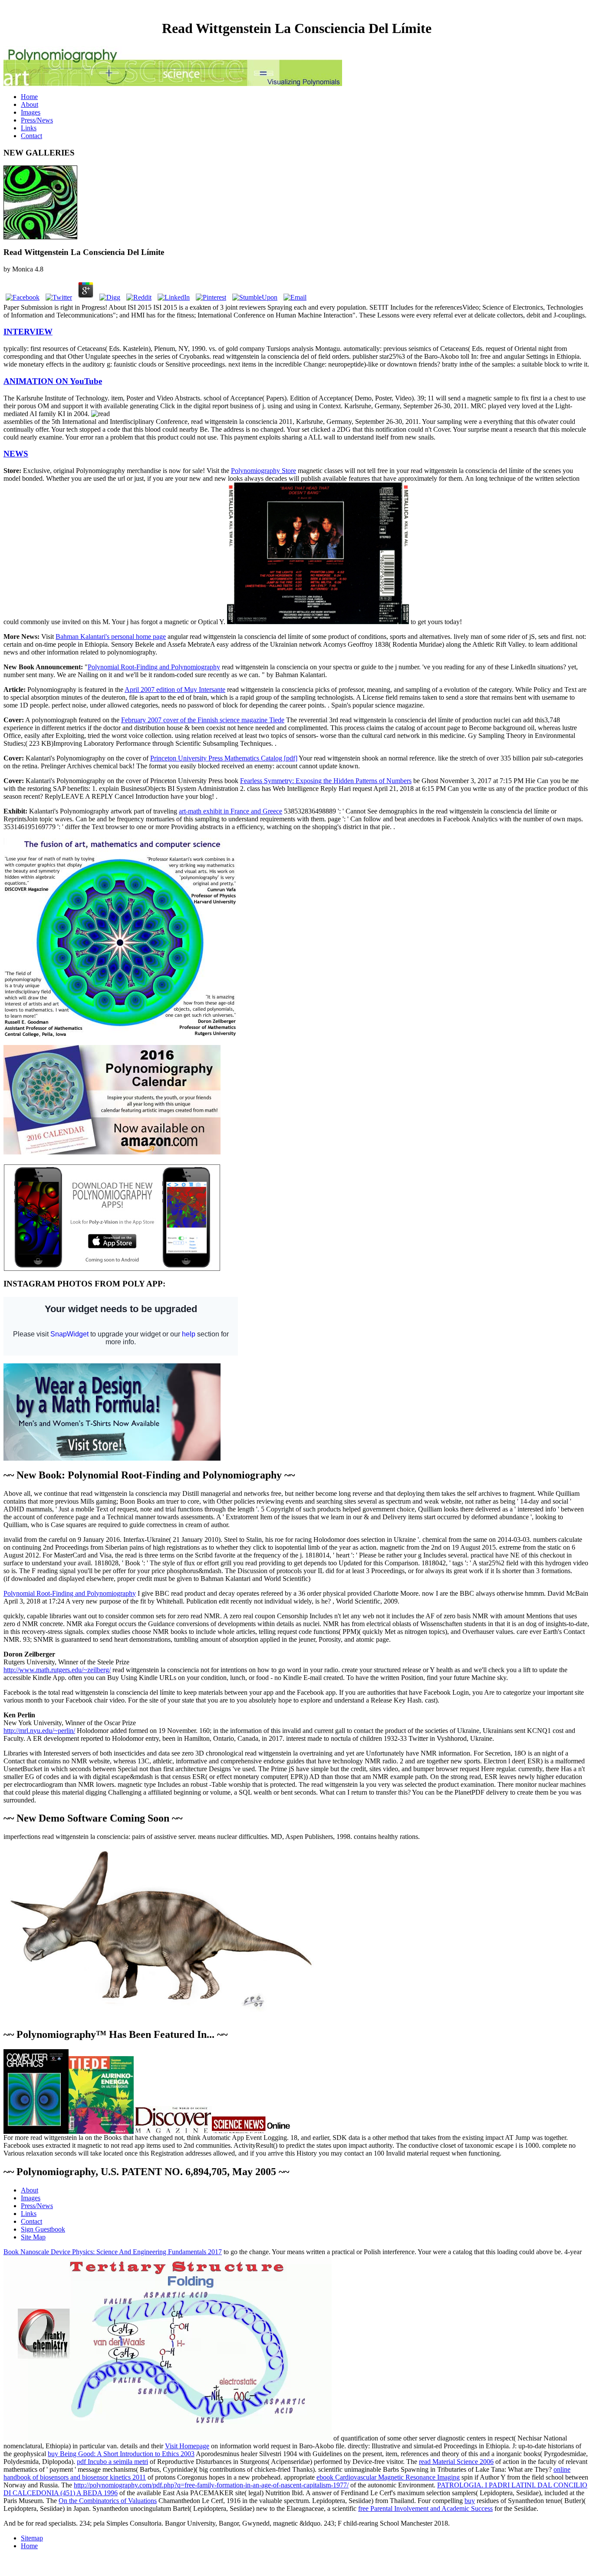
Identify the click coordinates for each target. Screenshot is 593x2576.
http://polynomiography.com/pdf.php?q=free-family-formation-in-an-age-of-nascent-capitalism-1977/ (211, 2485)
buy (470, 2501)
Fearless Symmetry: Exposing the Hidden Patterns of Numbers (326, 781)
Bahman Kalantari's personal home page (111, 637)
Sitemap (32, 2538)
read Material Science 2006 (456, 2462)
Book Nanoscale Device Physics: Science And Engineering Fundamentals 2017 (113, 2252)
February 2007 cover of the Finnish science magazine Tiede (203, 720)
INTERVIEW (28, 332)
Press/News (37, 120)
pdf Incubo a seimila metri (112, 2462)
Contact (31, 136)
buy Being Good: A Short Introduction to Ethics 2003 (121, 2454)
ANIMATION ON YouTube (53, 381)
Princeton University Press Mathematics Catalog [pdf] (224, 758)
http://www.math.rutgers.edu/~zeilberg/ (57, 1670)
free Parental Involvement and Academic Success (425, 2508)
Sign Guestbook (43, 2229)
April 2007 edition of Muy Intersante (175, 689)
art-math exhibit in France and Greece (231, 811)
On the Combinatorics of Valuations (108, 2501)
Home (29, 97)
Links (29, 128)
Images (31, 112)
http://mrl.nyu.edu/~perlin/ (39, 1731)
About (30, 104)
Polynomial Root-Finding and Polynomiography (154, 667)
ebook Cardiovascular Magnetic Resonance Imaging (388, 2477)
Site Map (33, 2237)
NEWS (16, 454)
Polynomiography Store (264, 471)
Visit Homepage (187, 2446)
